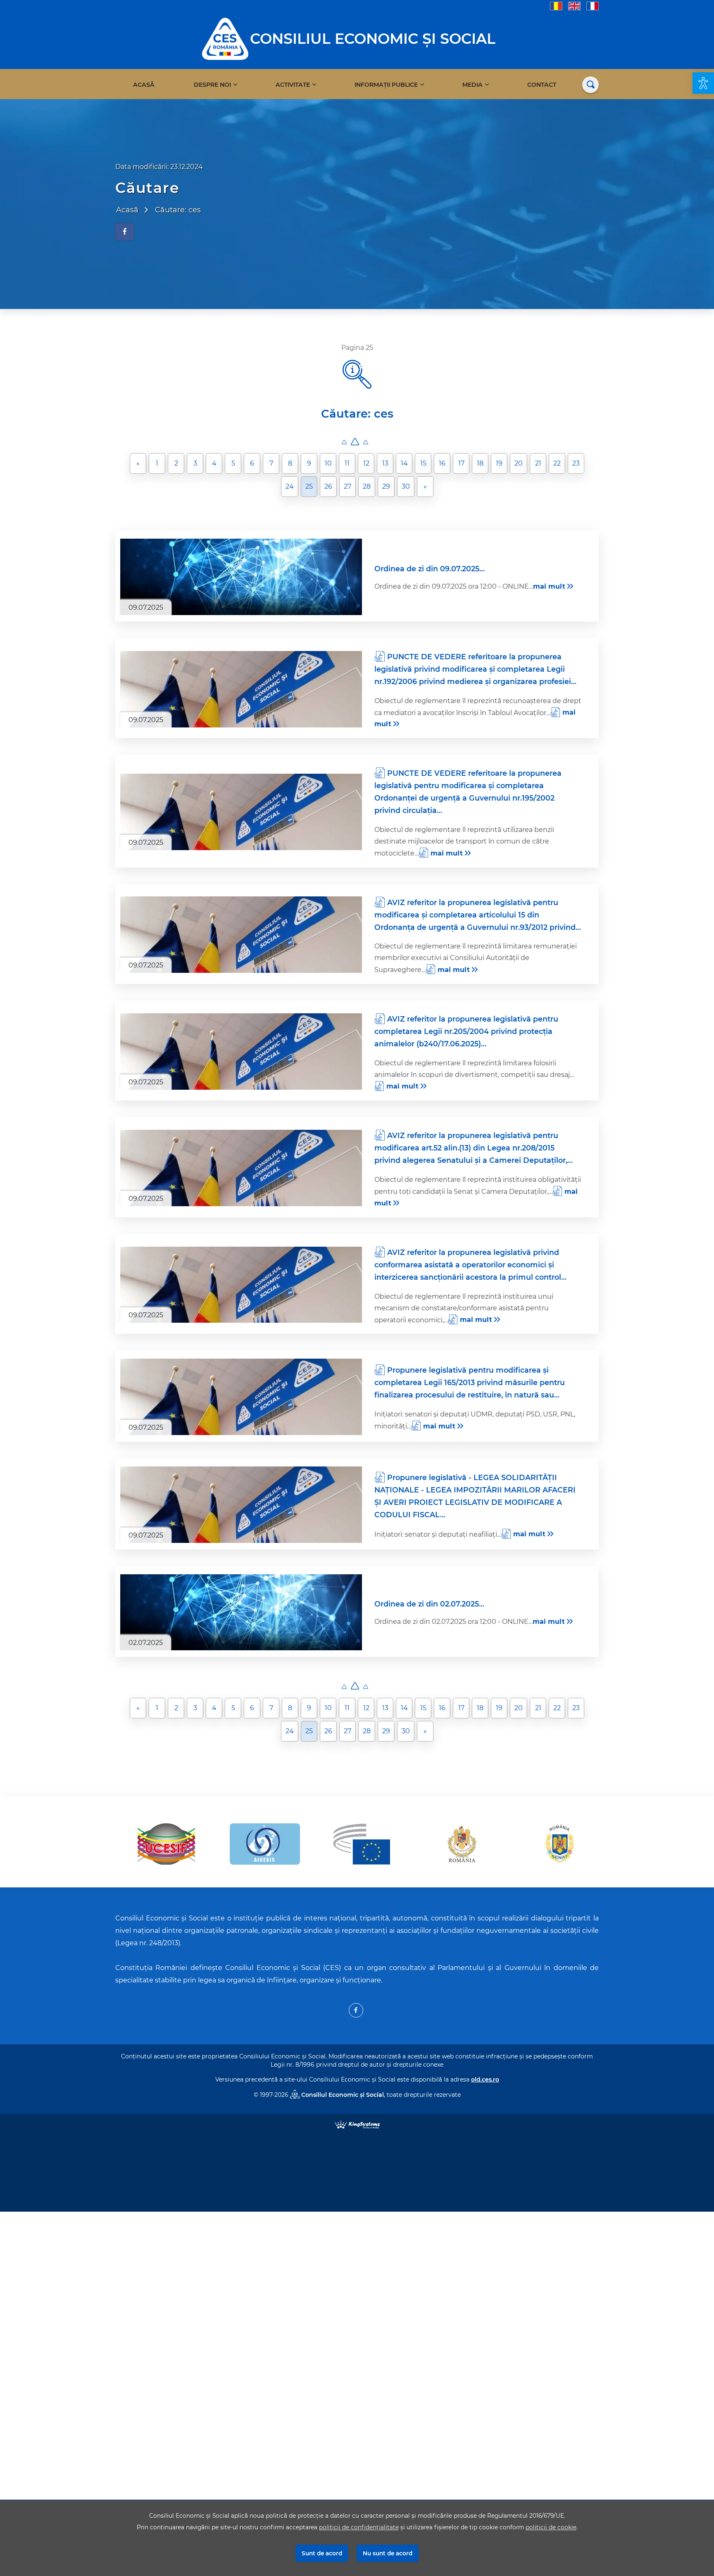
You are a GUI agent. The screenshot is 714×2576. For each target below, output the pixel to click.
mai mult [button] (549, 586)
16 (442, 463)
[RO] (556, 6)
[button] (703, 83)
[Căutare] (590, 85)
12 (366, 463)
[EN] (574, 6)
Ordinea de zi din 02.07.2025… (429, 1604)
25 (309, 486)
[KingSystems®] (357, 2124)
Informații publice (386, 85)
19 (499, 463)
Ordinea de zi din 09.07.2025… (430, 569)
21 (538, 463)
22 (557, 463)
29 (386, 486)
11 (347, 463)
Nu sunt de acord (388, 2553)
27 (347, 486)
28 (367, 486)
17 (461, 463)
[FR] (593, 6)
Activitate (293, 85)
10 (328, 463)
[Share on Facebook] (125, 232)
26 (328, 486)
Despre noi (212, 85)
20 (519, 463)
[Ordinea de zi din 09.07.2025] (241, 577)
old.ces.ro (485, 2079)
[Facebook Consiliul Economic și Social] (356, 2010)
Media (472, 85)
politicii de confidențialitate (359, 2527)
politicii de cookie (551, 2527)
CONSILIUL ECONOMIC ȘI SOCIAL (373, 39)
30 (406, 486)
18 (480, 463)
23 (576, 463)
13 (385, 463)
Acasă (144, 85)
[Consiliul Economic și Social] (225, 38)
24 (290, 486)
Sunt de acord (322, 2553)
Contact (542, 85)
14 (404, 463)
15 (423, 463)
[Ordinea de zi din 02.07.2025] (241, 1612)
